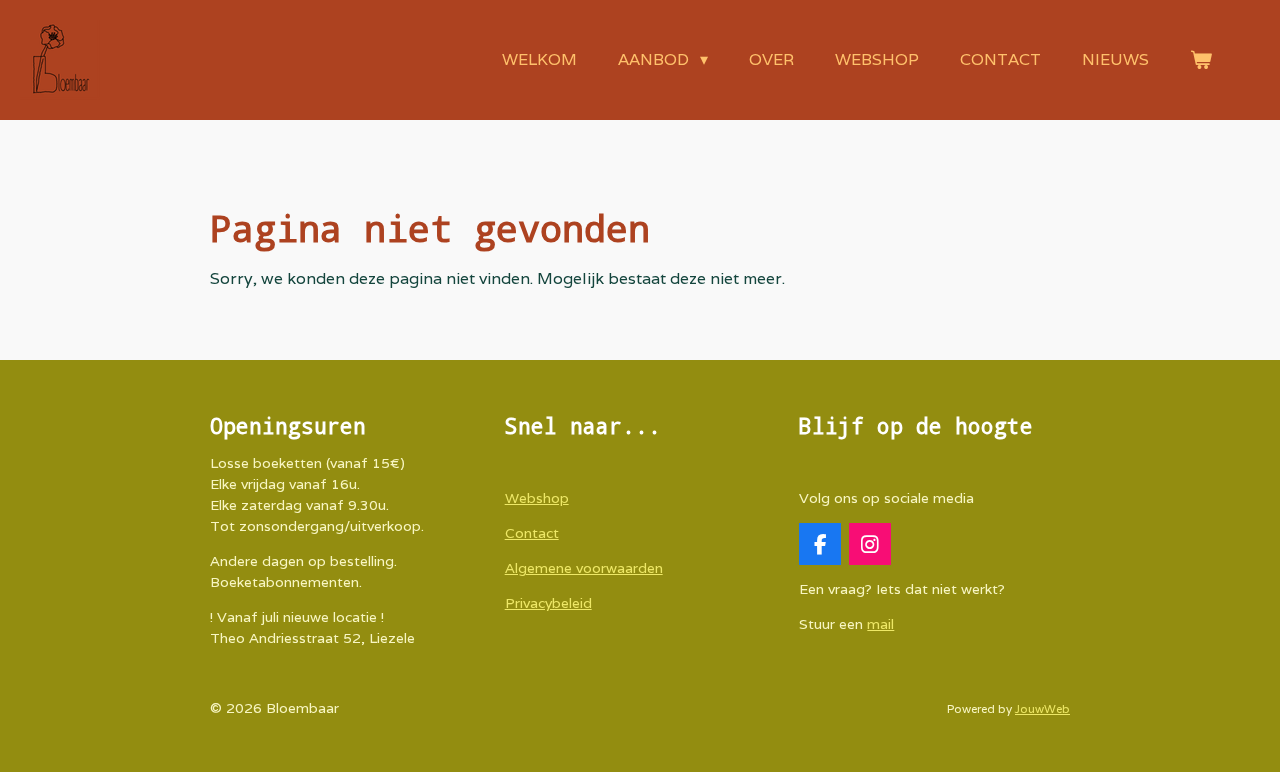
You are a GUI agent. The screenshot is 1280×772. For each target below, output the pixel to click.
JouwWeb (1042, 708)
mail (880, 624)
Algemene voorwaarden (584, 568)
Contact (532, 533)
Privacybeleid (548, 603)
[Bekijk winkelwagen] (1201, 60)
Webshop (537, 498)
